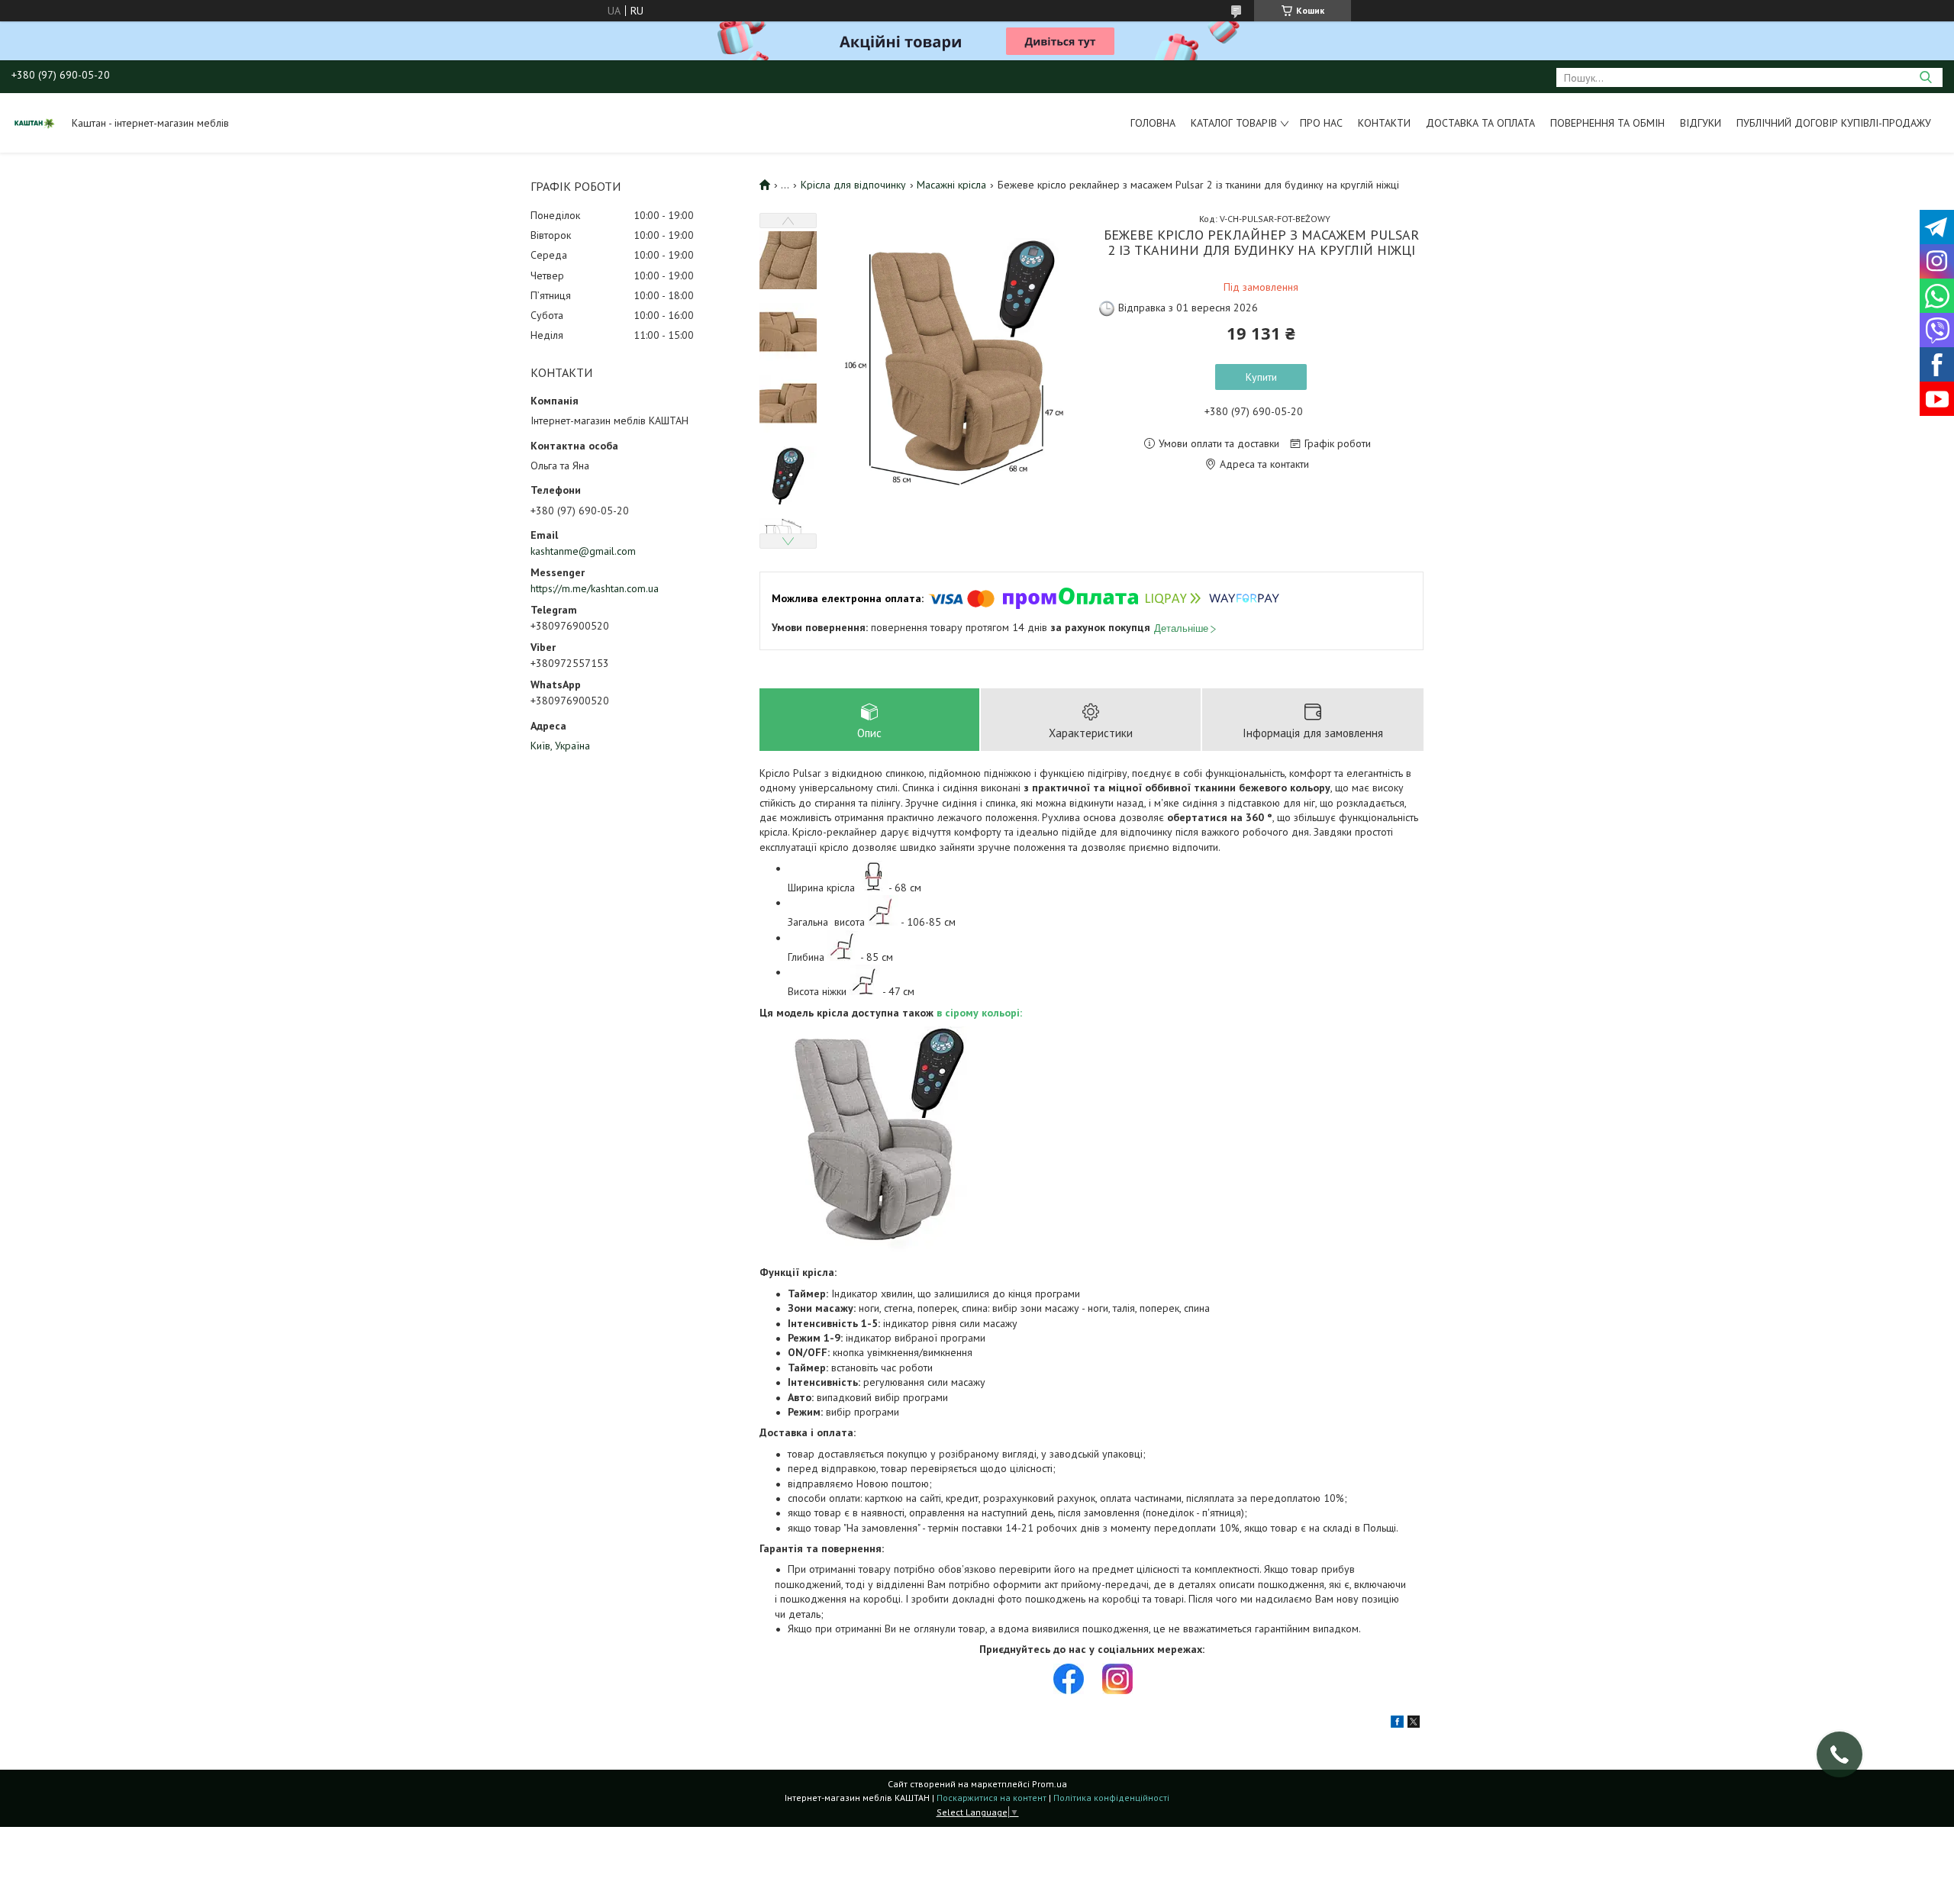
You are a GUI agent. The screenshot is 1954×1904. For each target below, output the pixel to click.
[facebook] (1397, 1724)
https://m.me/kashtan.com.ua (595, 588)
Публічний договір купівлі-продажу (1834, 123)
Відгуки (1701, 123)
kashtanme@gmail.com (583, 551)
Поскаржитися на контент (992, 1798)
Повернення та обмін (1607, 123)
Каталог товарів (1234, 123)
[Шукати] (1925, 77)
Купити (1261, 377)
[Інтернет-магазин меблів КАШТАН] (34, 123)
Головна (1153, 123)
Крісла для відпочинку (853, 185)
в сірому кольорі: (979, 1013)
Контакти (1384, 123)
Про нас (1321, 123)
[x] (1414, 1724)
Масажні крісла (951, 185)
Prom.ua (1050, 1784)
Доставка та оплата (1480, 123)
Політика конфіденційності (1111, 1798)
